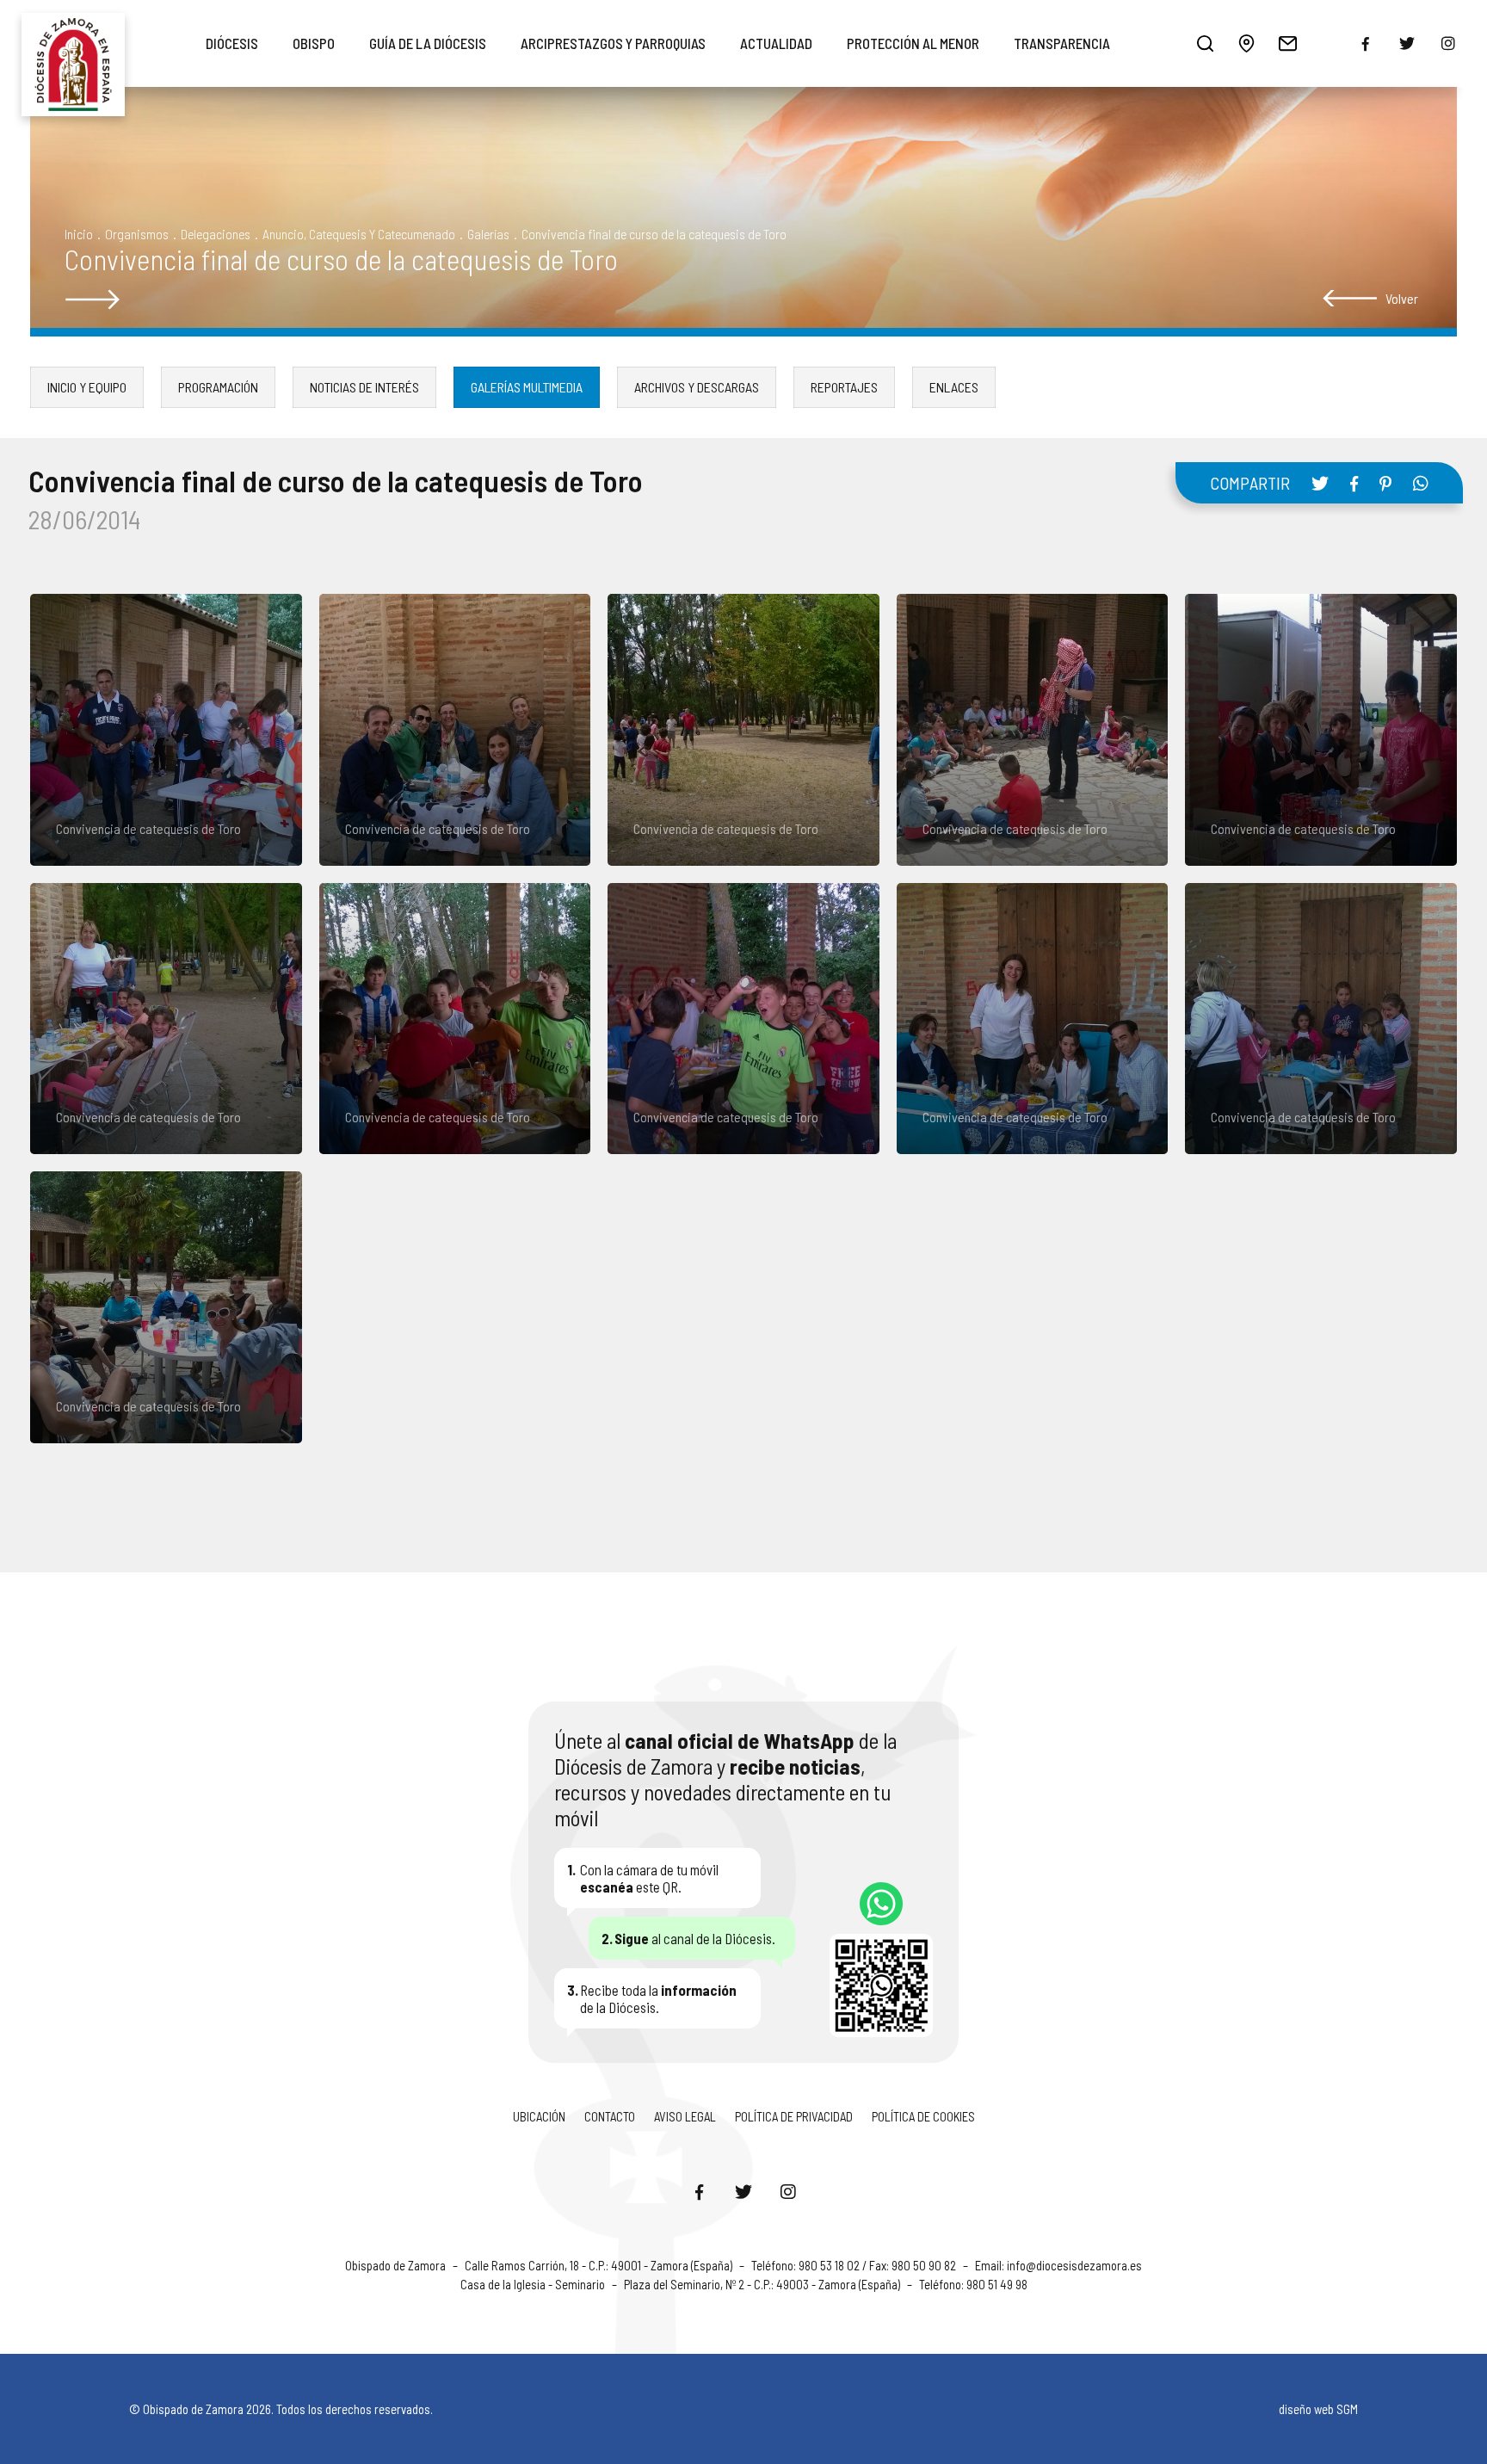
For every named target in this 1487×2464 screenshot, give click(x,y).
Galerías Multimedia (527, 387)
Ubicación (539, 2116)
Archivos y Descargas (697, 387)
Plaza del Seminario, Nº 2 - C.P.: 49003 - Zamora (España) (763, 2284)
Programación (218, 387)
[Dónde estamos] (1247, 43)
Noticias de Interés (364, 387)
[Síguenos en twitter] (1407, 43)
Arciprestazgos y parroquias (613, 43)
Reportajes (844, 387)
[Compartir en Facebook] (1354, 484)
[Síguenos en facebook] (1366, 44)
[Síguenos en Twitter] (743, 2191)
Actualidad (776, 43)
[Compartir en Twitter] (1320, 483)
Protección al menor (913, 43)
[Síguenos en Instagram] (788, 2191)
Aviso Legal (685, 2116)
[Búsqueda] (1206, 43)
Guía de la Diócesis (428, 43)
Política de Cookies (923, 2116)
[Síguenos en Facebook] (699, 2191)
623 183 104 (881, 1904)
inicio (79, 234)
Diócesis (232, 43)
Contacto (610, 2116)
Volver (1402, 298)
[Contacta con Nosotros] (1288, 43)
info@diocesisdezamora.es (1074, 2265)
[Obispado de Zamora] (73, 43)
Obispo (314, 43)
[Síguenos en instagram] (1448, 43)
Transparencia (1062, 43)
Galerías (488, 234)
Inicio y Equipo (87, 387)
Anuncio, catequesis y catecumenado (359, 234)
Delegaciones (216, 234)
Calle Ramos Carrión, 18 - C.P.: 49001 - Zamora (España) (600, 2265)
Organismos (137, 234)
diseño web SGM (1318, 2409)
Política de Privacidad (794, 2116)
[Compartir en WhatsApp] (1421, 483)
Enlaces (954, 387)
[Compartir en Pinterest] (1385, 484)
